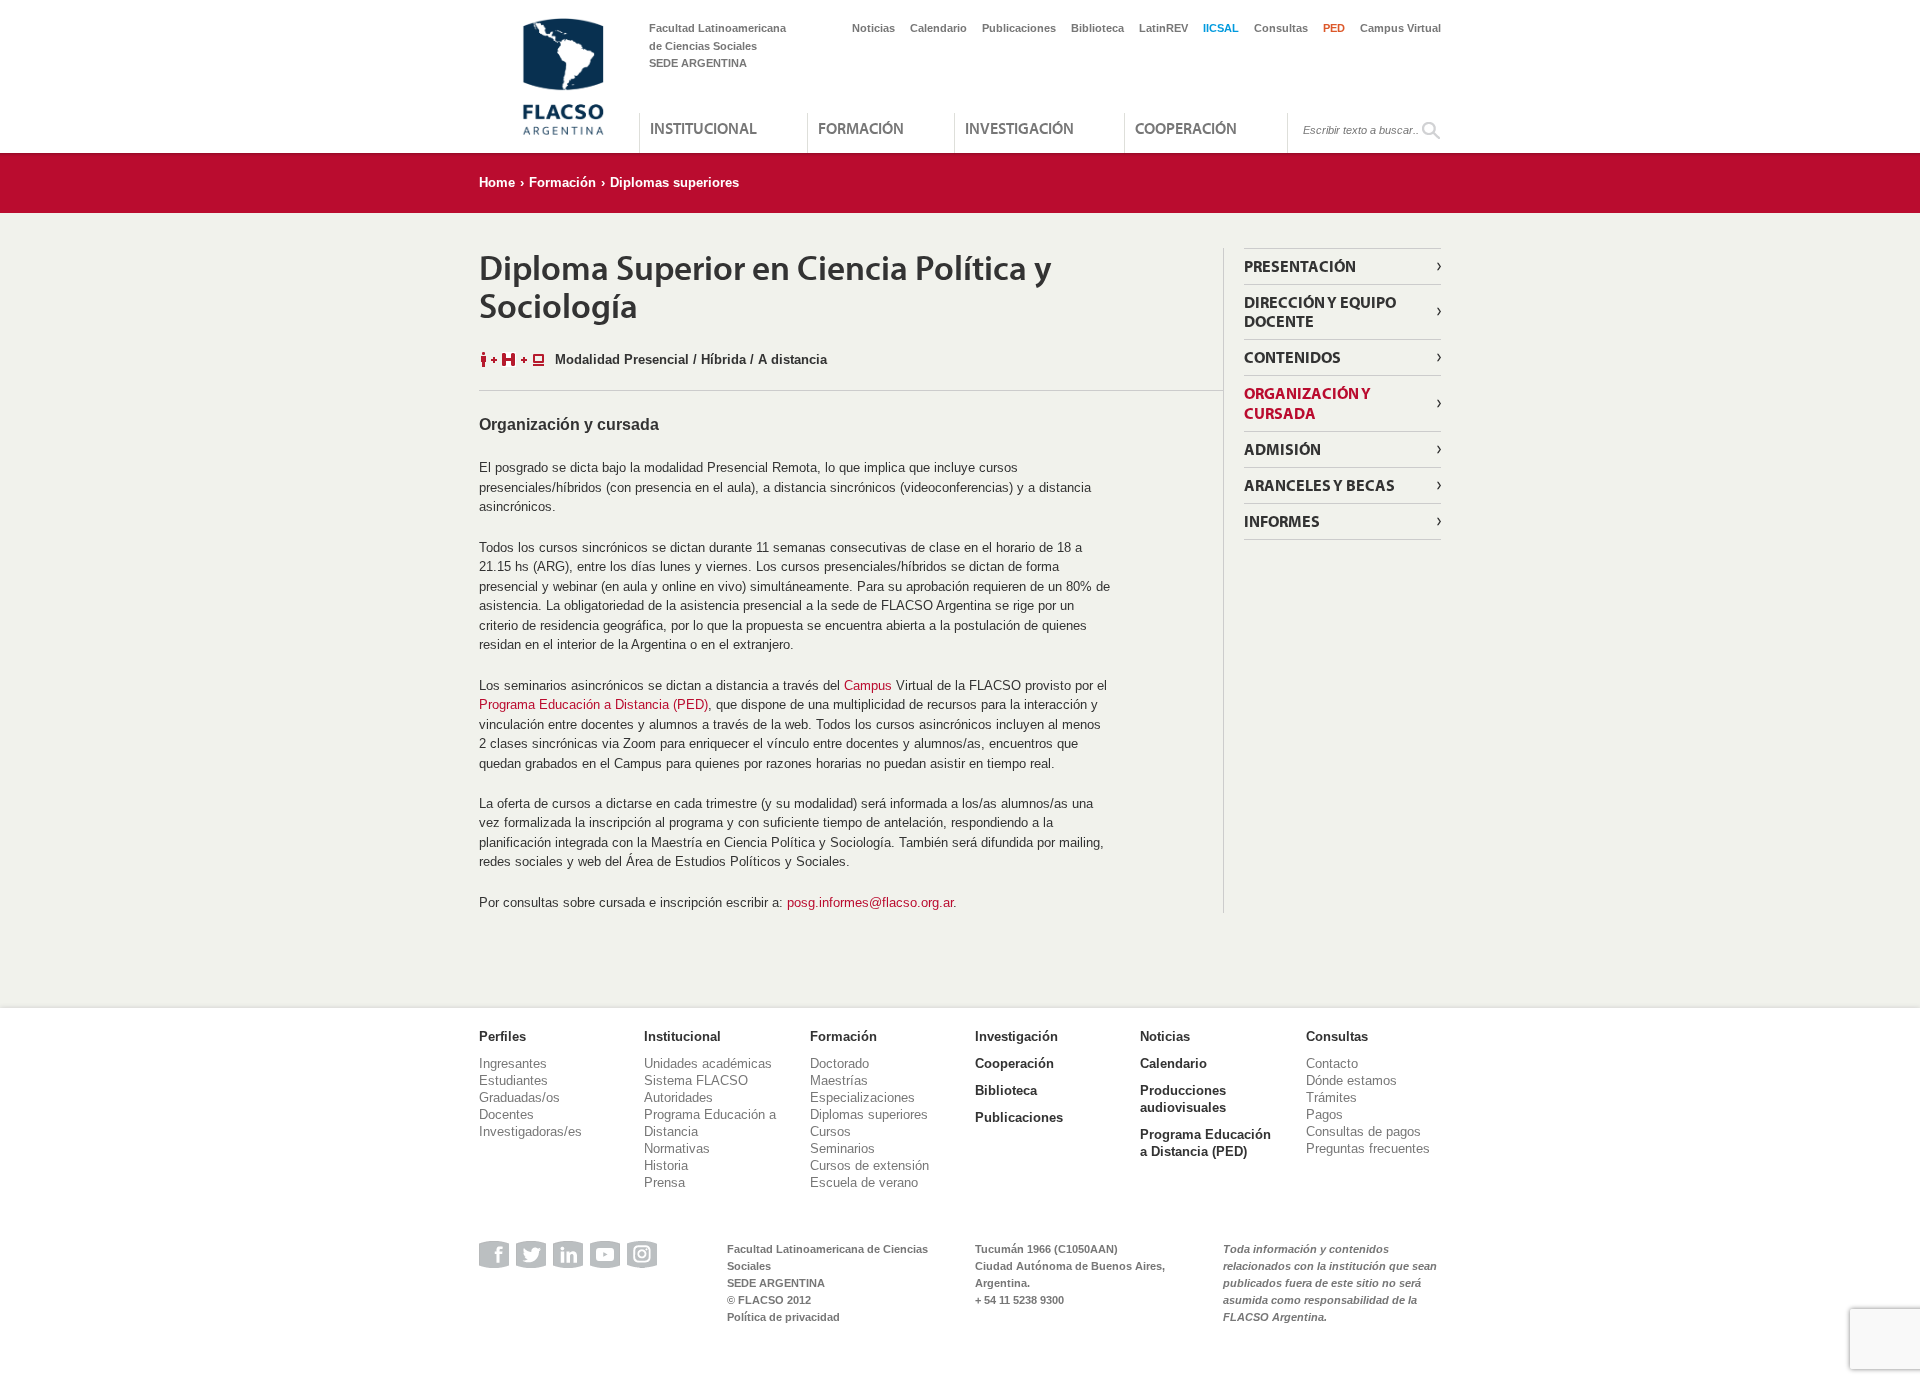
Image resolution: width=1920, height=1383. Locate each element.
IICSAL (1221, 28)
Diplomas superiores (674, 182)
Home (497, 182)
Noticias (873, 28)
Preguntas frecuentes (1368, 1148)
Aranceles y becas (1319, 485)
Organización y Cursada (1307, 402)
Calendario (938, 28)
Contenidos (1292, 357)
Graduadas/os (519, 1097)
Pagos (1324, 1114)
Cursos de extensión (869, 1165)
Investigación (1019, 128)
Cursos (830, 1131)
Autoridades (678, 1097)
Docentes (506, 1114)
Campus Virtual (1400, 28)
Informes (1282, 521)
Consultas (1281, 28)
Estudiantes (513, 1080)
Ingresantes (513, 1063)
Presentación (1300, 266)
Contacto (1332, 1063)
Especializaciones (862, 1097)
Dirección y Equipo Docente (1320, 311)
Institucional (703, 128)
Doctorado (839, 1063)
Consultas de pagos (1363, 1131)
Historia (666, 1165)
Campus (868, 685)
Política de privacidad (783, 1317)
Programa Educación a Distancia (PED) (593, 704)
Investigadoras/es (530, 1131)
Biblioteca (1097, 28)
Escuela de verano (864, 1182)
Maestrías (839, 1080)
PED (1334, 28)
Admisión (1282, 449)
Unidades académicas (708, 1063)
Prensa (664, 1182)
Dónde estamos (1351, 1080)
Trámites (1331, 1097)
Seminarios (842, 1148)
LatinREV (1163, 28)
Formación (861, 128)
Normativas (677, 1148)
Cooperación (1186, 128)
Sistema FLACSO (696, 1080)
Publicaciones (1019, 28)
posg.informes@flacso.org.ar (870, 902)
